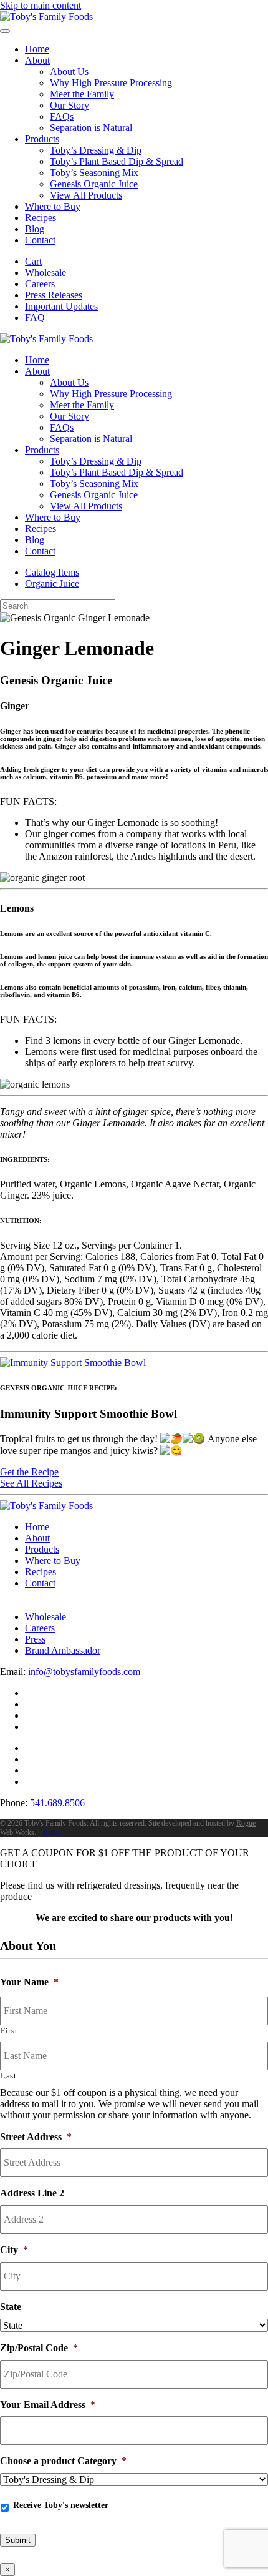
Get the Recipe (29, 1472)
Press (35, 1639)
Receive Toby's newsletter (61, 2505)
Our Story (69, 105)
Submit (18, 2540)
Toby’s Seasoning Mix (94, 173)
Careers (40, 284)
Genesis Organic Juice (94, 184)
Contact (40, 240)
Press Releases (54, 295)
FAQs (62, 116)
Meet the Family (82, 94)
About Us (69, 71)
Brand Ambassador (63, 1650)
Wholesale (45, 273)
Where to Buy (53, 206)
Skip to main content (41, 5)
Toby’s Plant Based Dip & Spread (117, 161)
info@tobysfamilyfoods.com (84, 1672)
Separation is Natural (91, 128)
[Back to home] (46, 17)
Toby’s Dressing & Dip (96, 150)
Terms (50, 1832)
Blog (35, 229)
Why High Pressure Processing (111, 83)
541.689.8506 (57, 1803)
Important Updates (61, 306)
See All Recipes (31, 1483)
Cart (33, 261)
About (37, 60)
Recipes (41, 218)
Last (9, 2076)
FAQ (35, 317)
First (9, 2031)
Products (42, 139)
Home (37, 49)
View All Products (86, 195)
